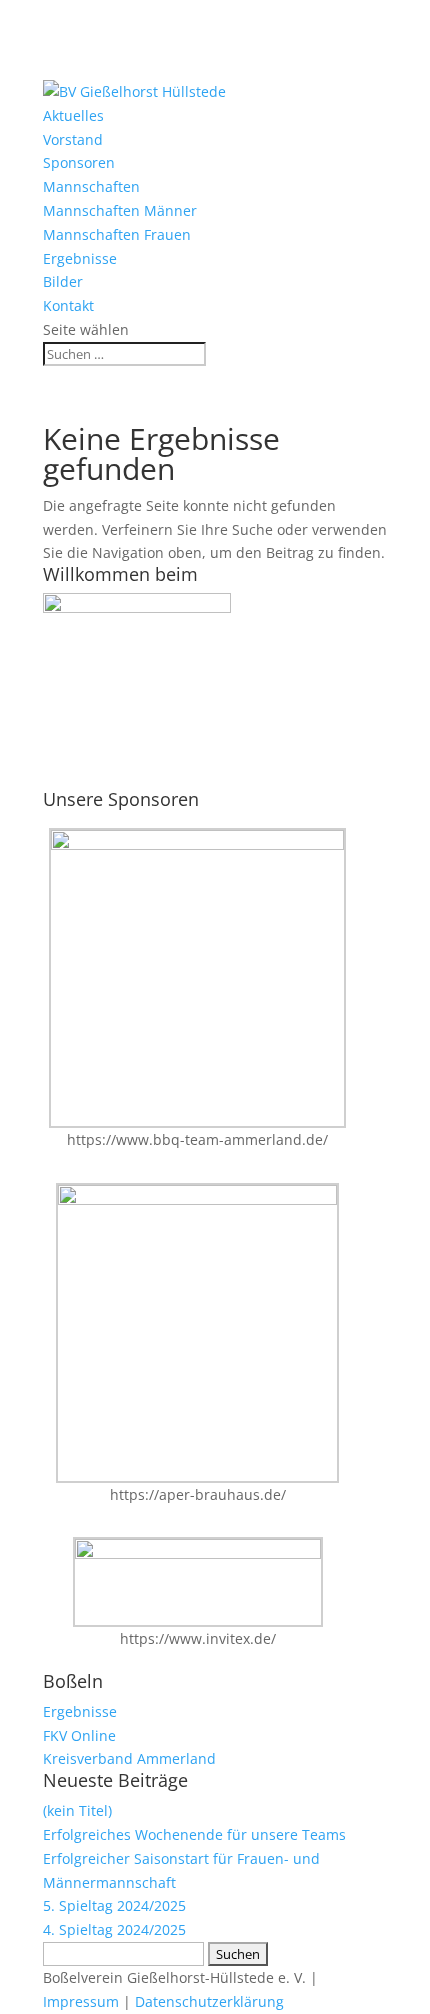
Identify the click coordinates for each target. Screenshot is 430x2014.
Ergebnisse (80, 258)
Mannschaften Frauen (117, 234)
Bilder (63, 281)
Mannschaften (91, 186)
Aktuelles (73, 115)
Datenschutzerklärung (209, 2001)
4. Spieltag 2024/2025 (114, 1929)
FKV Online (79, 1735)
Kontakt (68, 305)
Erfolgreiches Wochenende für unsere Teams (194, 1834)
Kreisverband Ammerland (129, 1758)
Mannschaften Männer (120, 210)
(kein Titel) (77, 1810)
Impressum (81, 2001)
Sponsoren (79, 162)
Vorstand (73, 139)
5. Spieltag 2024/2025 (114, 1905)
